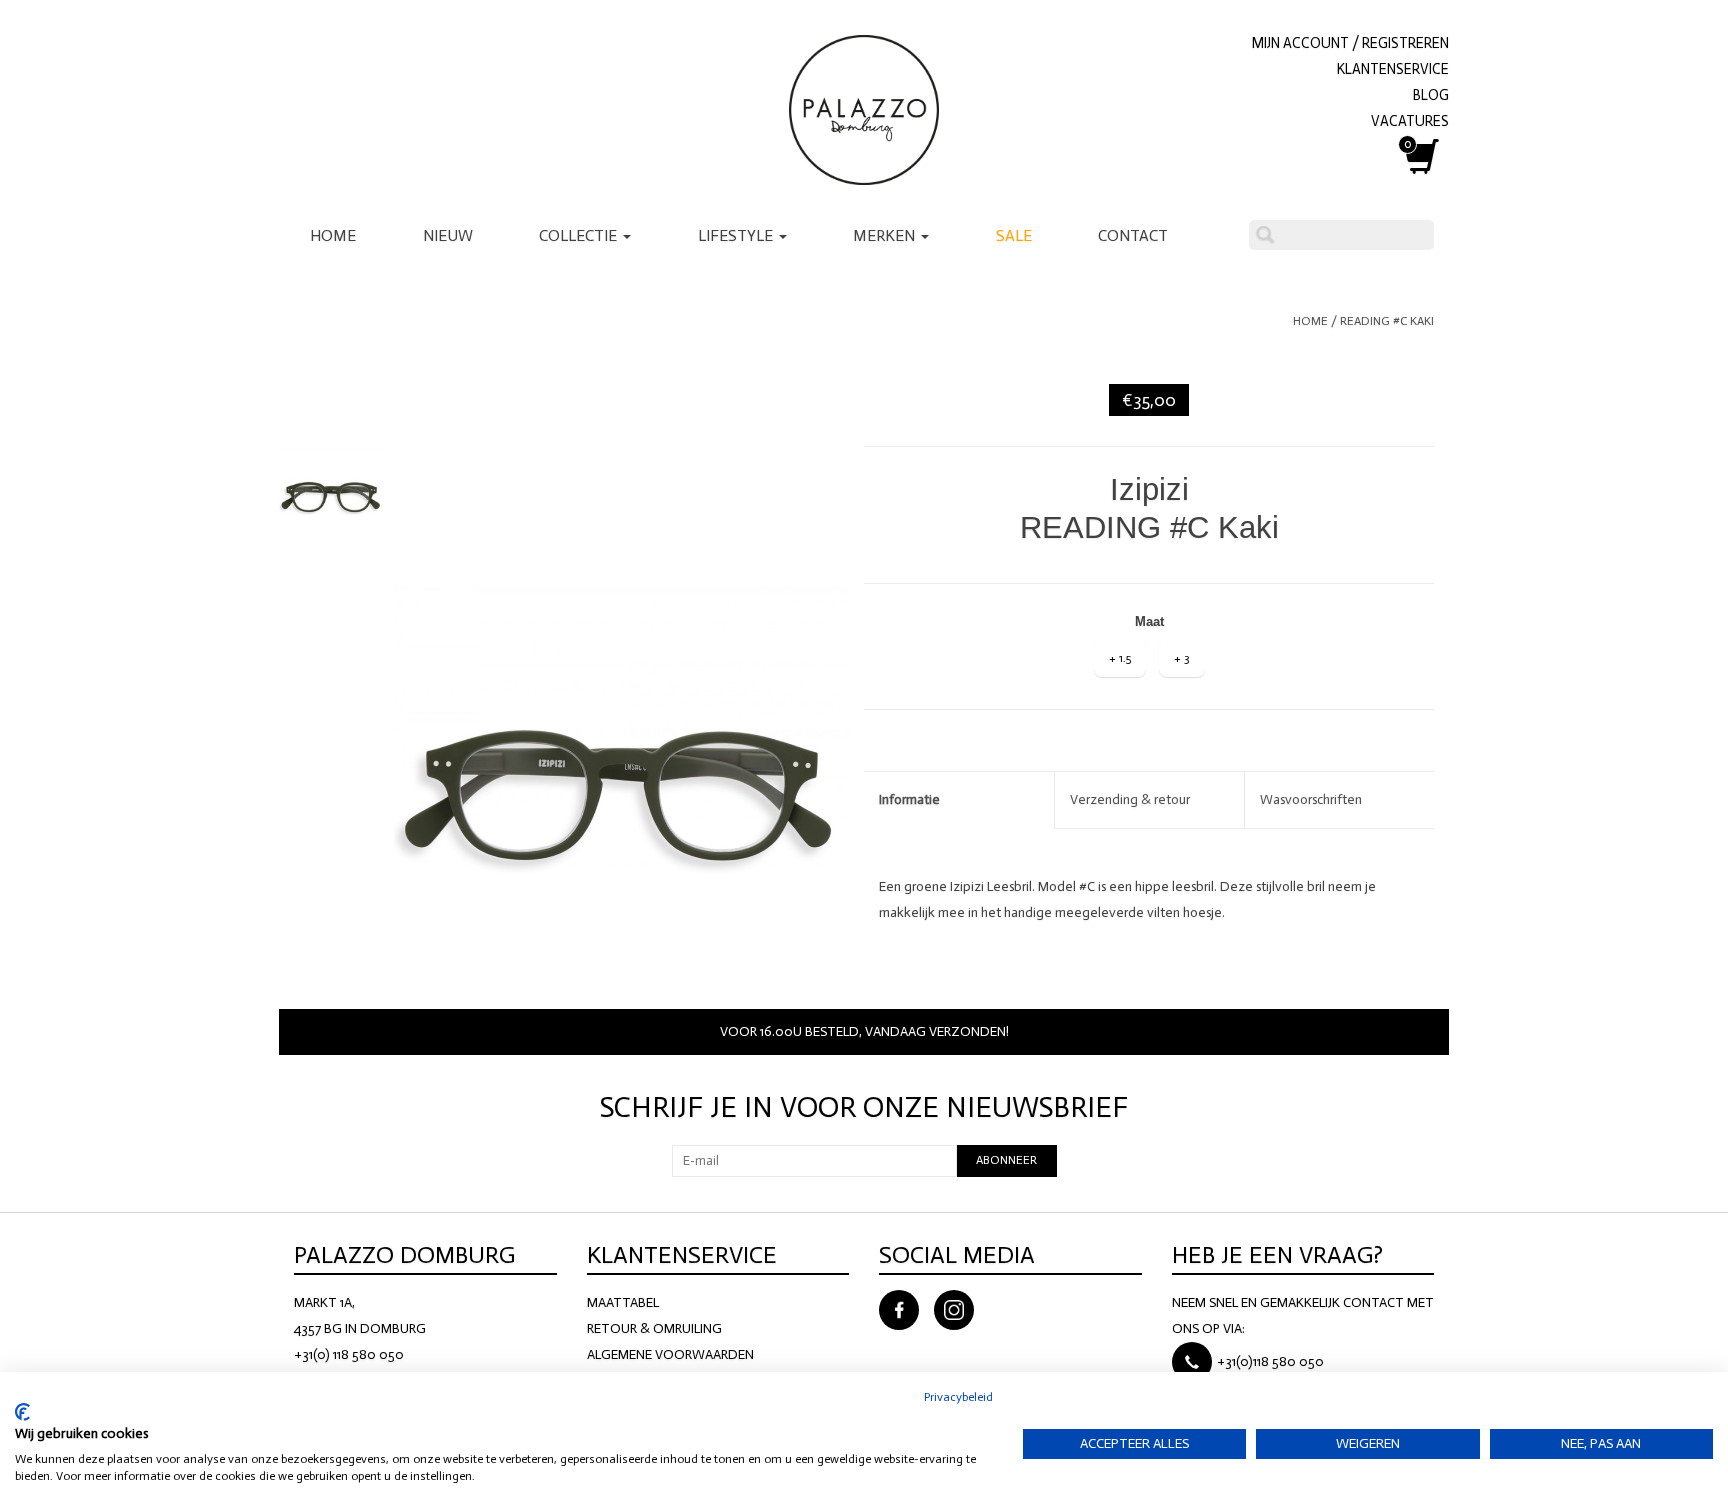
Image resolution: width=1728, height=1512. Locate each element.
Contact (1133, 235)
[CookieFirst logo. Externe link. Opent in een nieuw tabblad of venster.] (22, 1412)
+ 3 (1182, 658)
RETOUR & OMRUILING (654, 1328)
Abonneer (1006, 1160)
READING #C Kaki (1387, 321)
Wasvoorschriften (1311, 799)
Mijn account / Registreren (1350, 43)
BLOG (1431, 95)
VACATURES (1410, 121)
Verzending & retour (1130, 799)
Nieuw (448, 235)
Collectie (580, 235)
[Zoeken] (1265, 235)
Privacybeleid (958, 1397)
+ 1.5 (1120, 658)
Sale (1014, 235)
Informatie (909, 799)
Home (333, 235)
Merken (886, 235)
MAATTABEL (623, 1302)
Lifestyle (737, 235)
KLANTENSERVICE (1393, 69)
